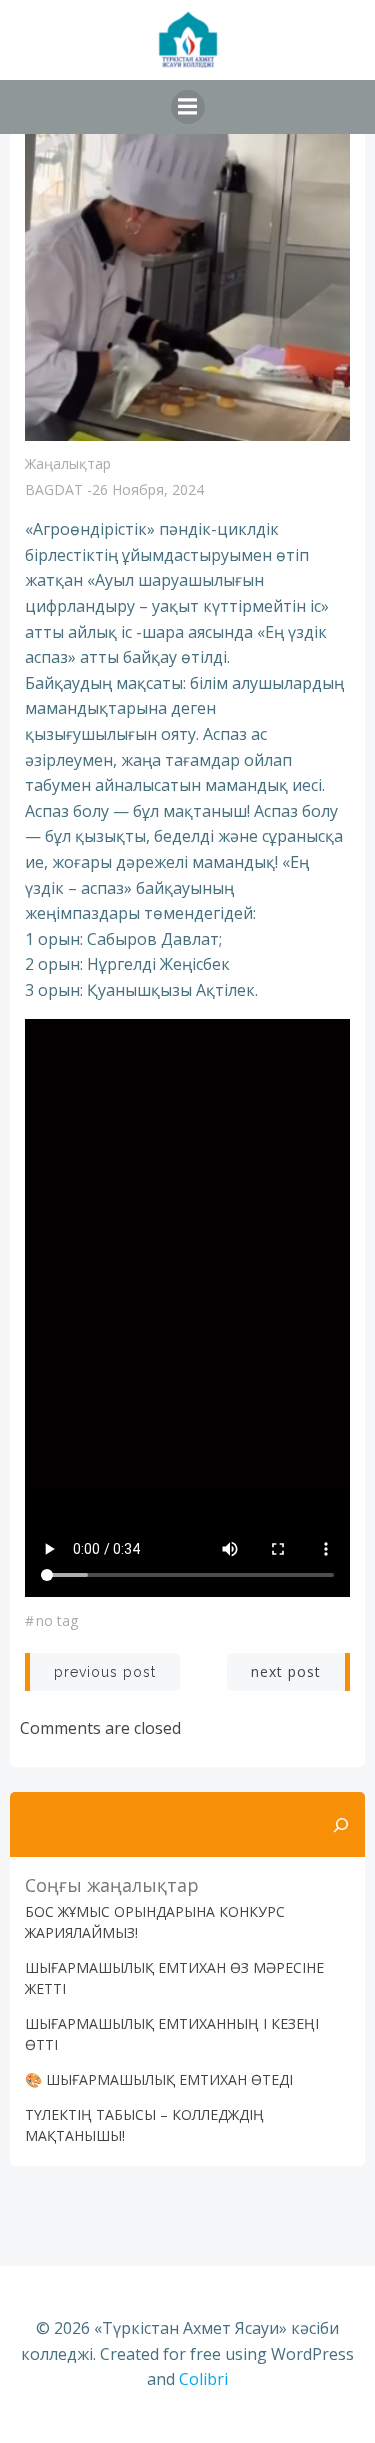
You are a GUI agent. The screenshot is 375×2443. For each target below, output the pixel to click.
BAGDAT (54, 489)
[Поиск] (341, 1825)
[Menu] (188, 107)
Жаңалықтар (68, 463)
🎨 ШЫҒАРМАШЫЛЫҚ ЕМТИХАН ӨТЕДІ (159, 2079)
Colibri (203, 2379)
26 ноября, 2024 (148, 489)
